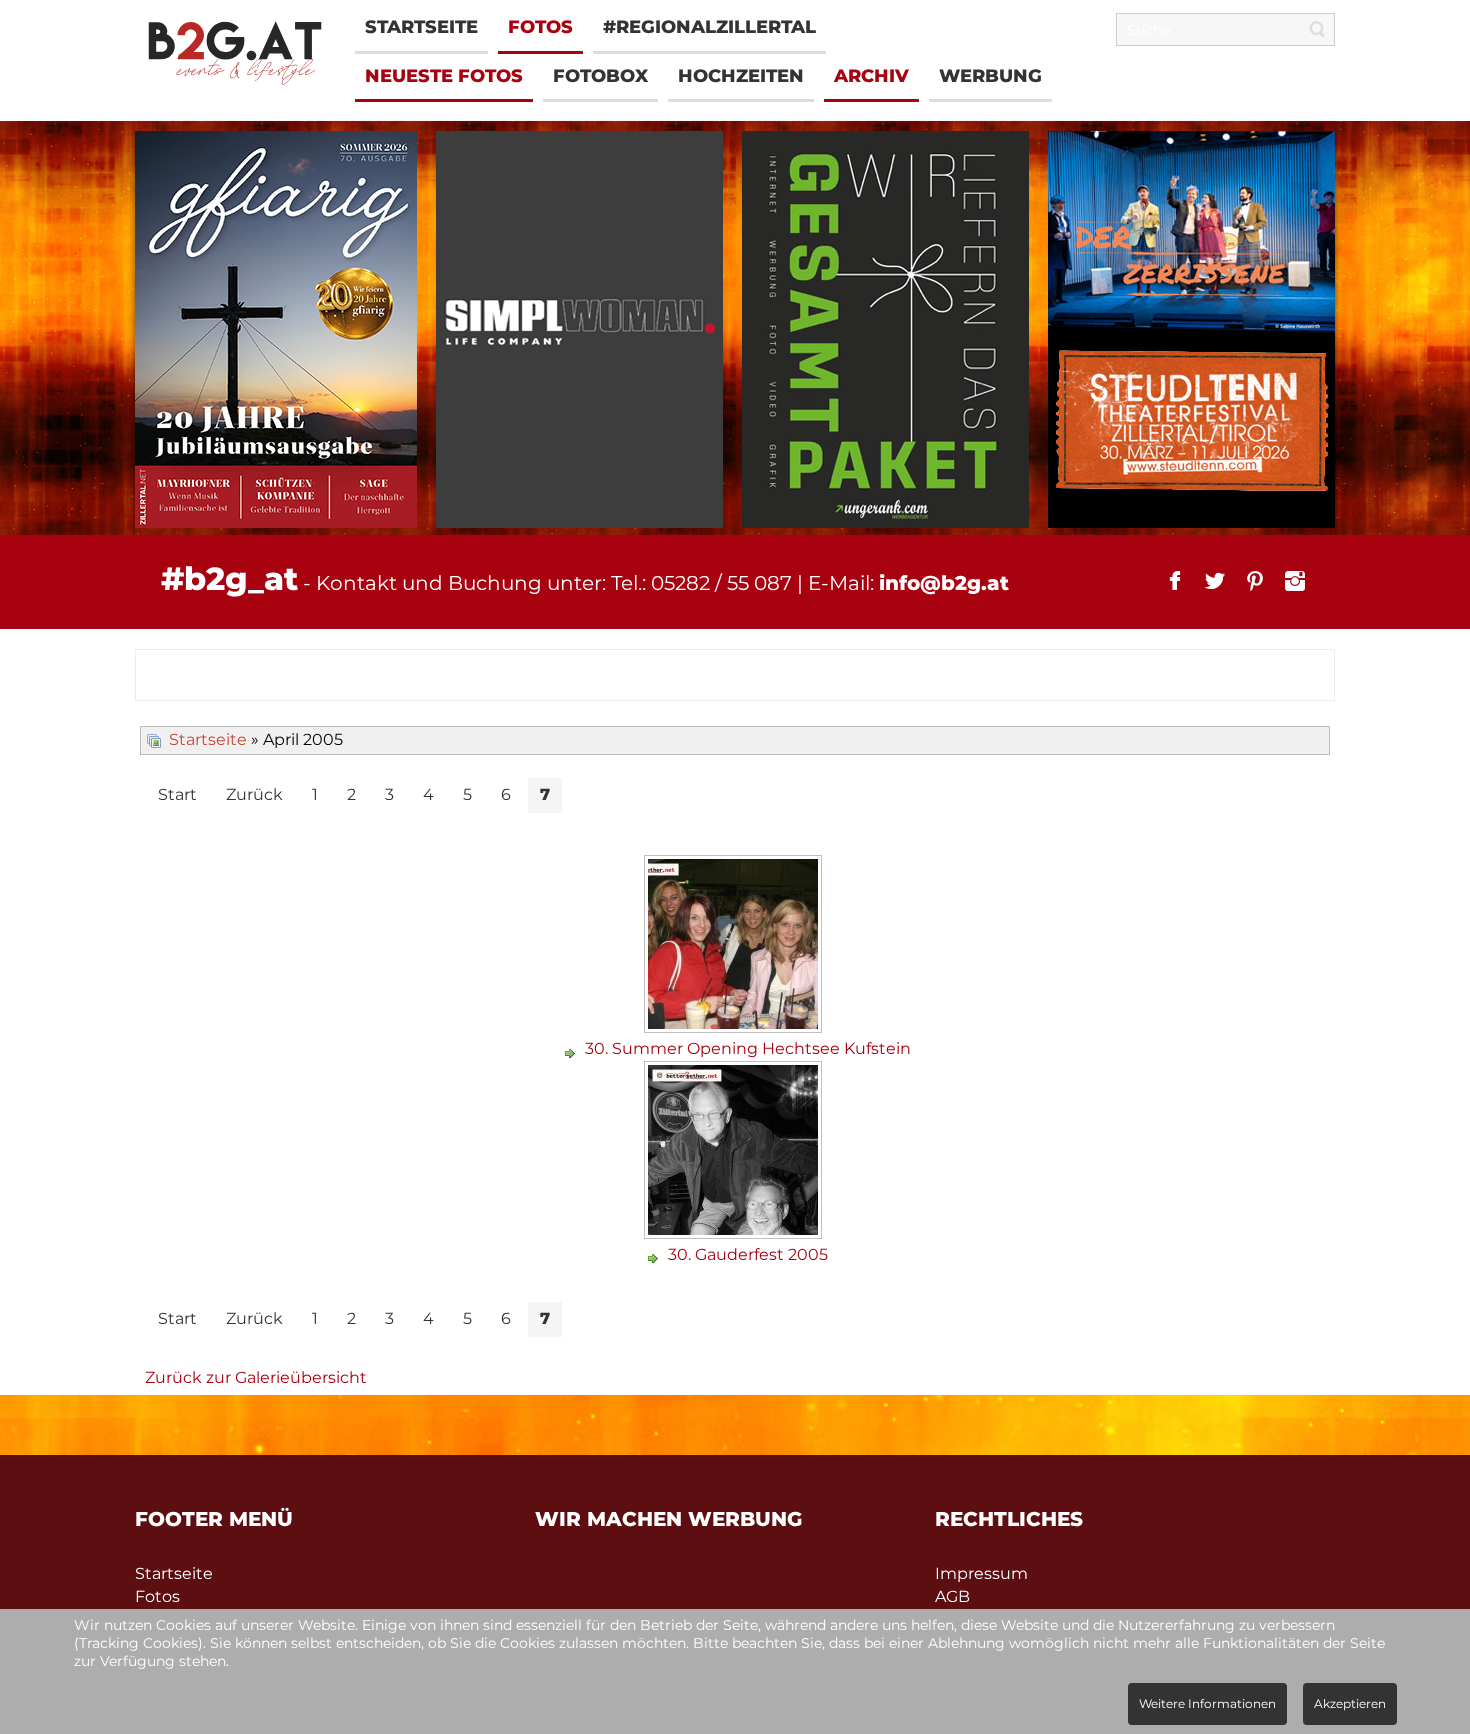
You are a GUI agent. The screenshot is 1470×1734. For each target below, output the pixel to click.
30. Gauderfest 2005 (748, 1254)
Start (177, 794)
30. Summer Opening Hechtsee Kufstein (748, 1048)
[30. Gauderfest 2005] (735, 1231)
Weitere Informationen (1207, 1703)
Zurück (254, 794)
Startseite (208, 739)
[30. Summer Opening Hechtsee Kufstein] (735, 1025)
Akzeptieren (1350, 1703)
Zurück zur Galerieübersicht (256, 1377)
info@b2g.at (944, 583)
